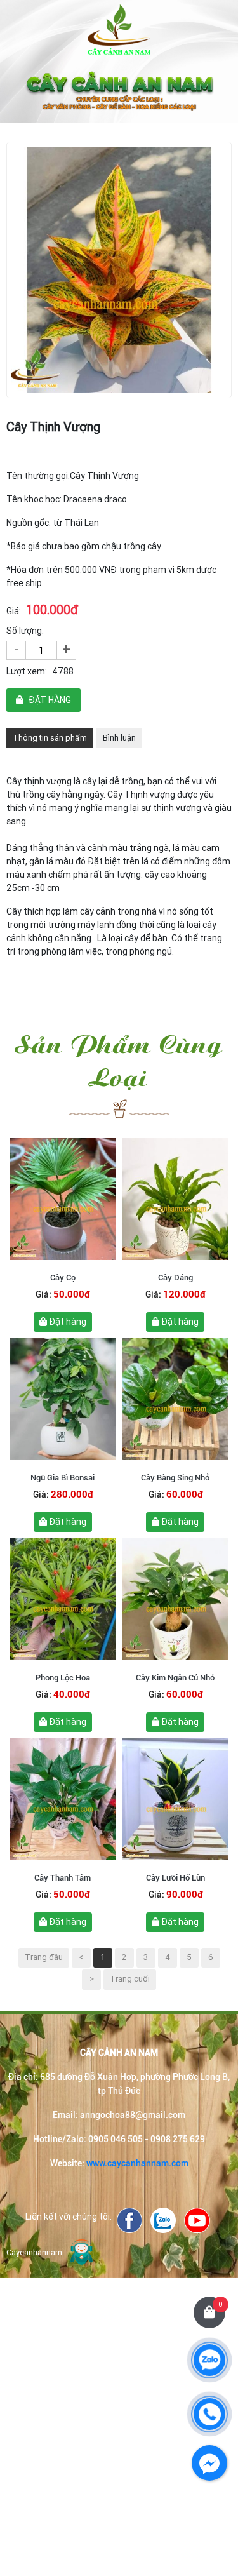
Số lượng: (25, 631)
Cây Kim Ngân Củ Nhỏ (175, 1678)
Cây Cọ (63, 1278)
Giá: (14, 611)
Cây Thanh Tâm (63, 1878)
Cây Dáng (175, 1278)
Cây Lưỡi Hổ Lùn (175, 1878)
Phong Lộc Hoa (63, 1678)
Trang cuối (130, 1979)
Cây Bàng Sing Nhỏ (175, 1478)
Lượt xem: (27, 671)
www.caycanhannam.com (137, 2163)
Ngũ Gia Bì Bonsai (63, 1478)
